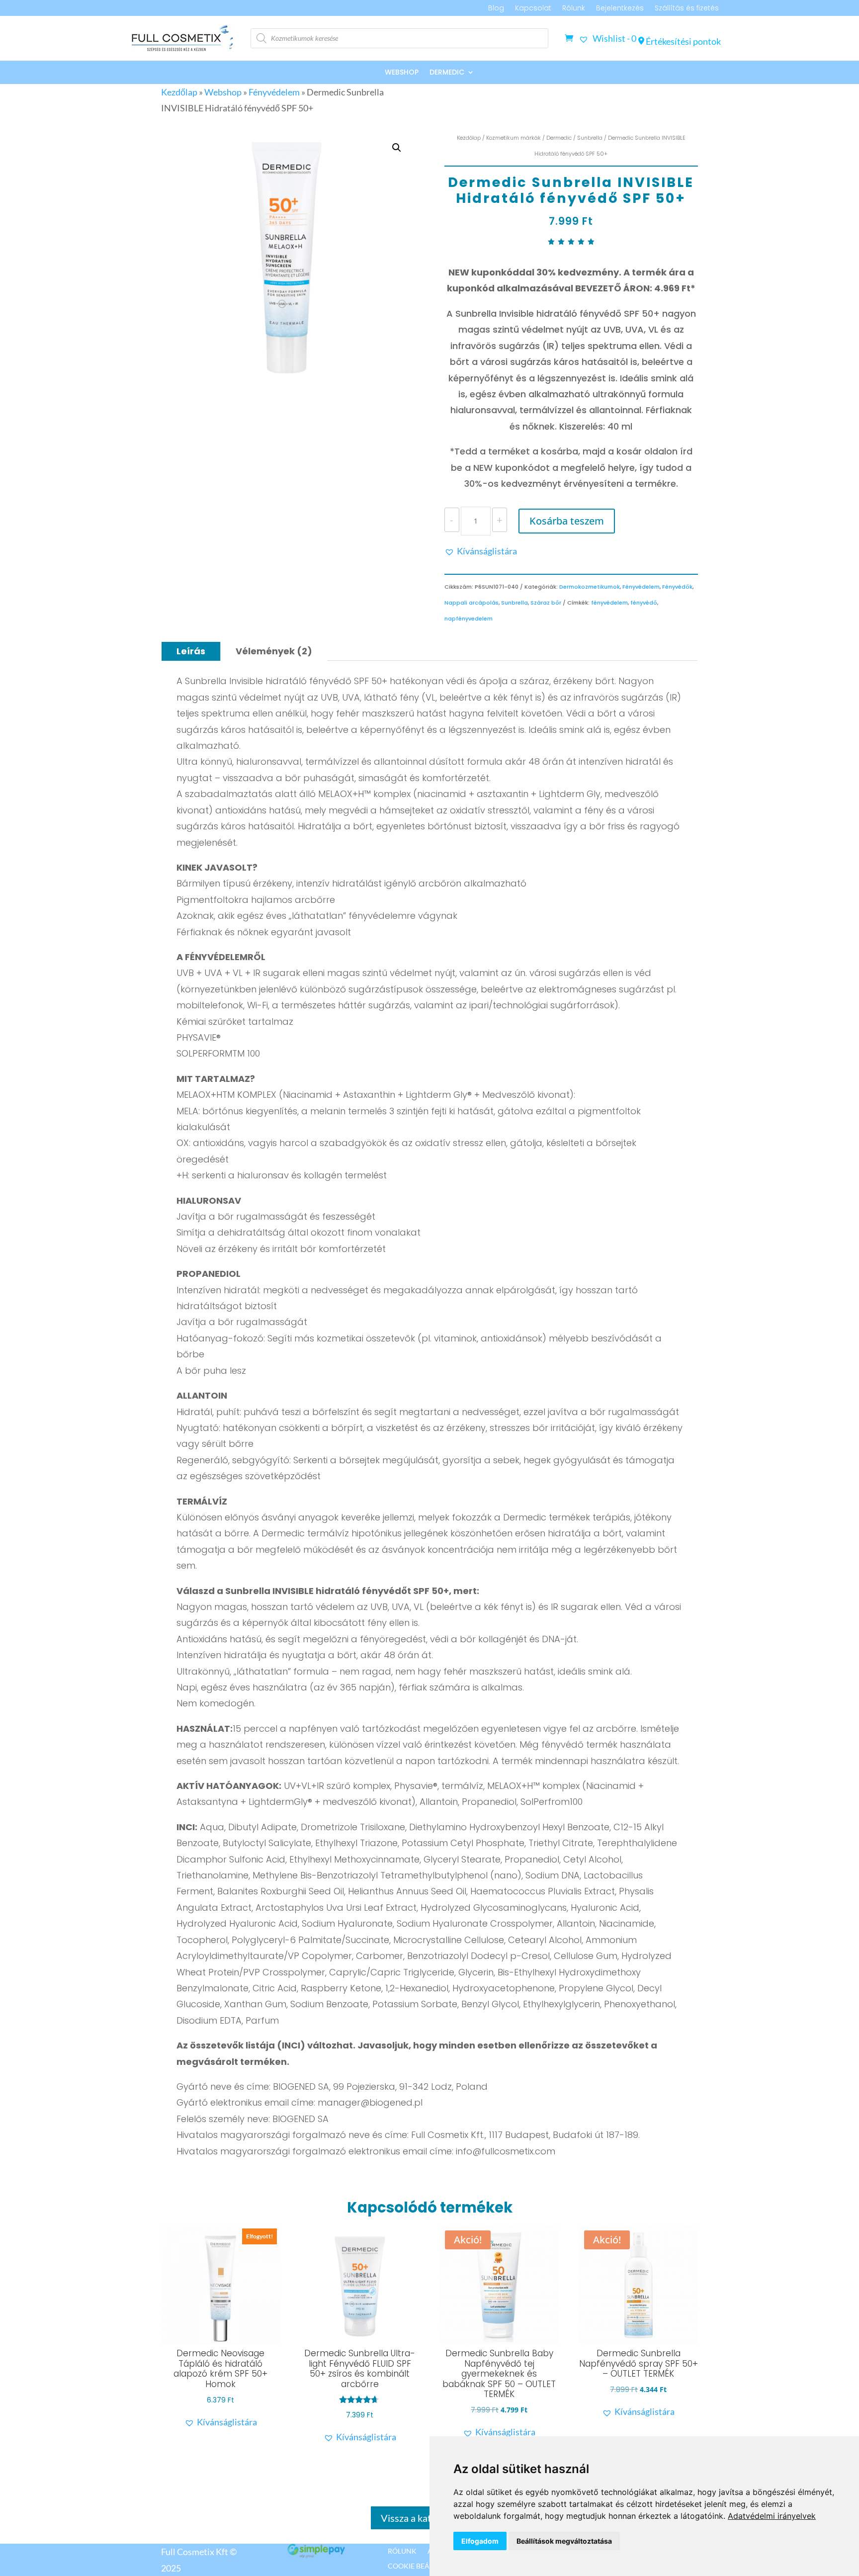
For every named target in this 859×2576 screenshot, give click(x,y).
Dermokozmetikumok (590, 587)
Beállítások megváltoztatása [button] (564, 2541)
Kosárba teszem (567, 521)
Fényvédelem (274, 92)
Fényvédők (677, 587)
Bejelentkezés (620, 9)
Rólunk (574, 9)
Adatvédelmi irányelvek (772, 2516)
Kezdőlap (179, 92)
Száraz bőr (546, 603)
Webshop (402, 73)
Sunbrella (590, 138)
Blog (496, 9)
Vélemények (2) (274, 651)
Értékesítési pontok (683, 41)
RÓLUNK (402, 2551)
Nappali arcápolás (472, 603)
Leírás (191, 651)
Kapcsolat (533, 9)
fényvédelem (609, 603)
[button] (397, 148)
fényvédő (644, 603)
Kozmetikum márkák (514, 138)
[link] (772, 2516)
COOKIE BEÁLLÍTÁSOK (424, 2566)
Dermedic (447, 73)
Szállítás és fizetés (687, 9)
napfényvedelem (469, 619)
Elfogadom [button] (480, 2541)
